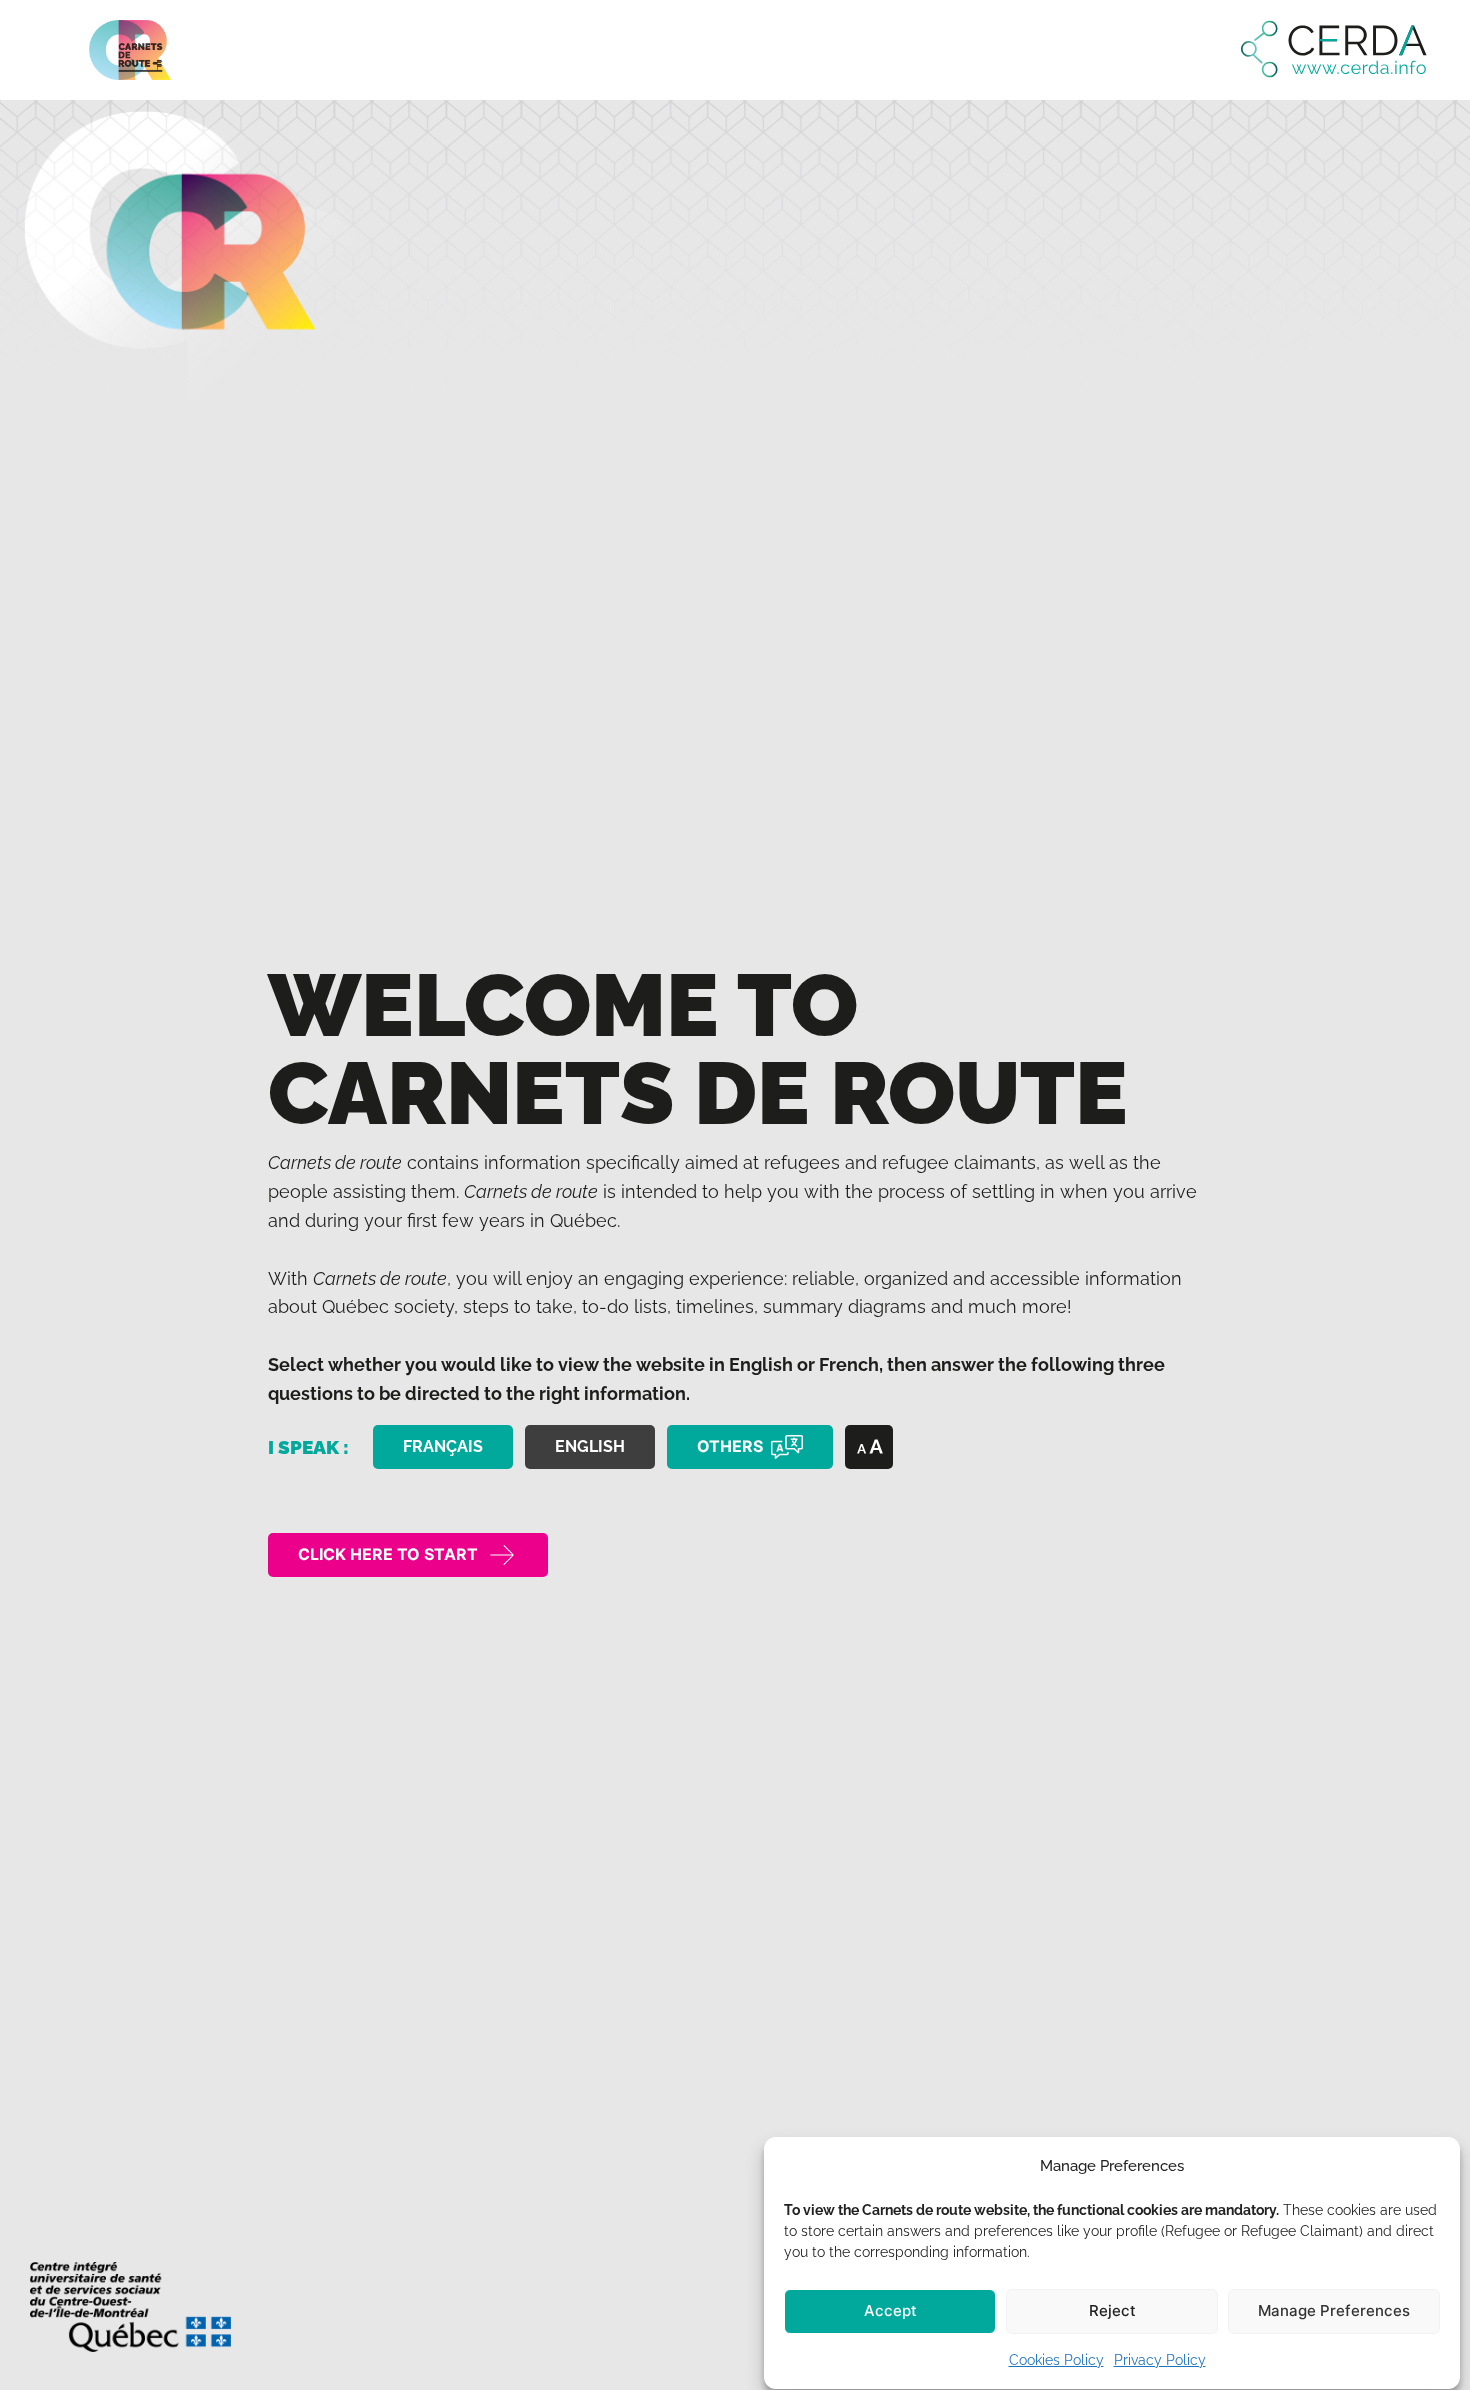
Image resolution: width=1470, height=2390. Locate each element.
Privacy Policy (1160, 2360)
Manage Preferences (1334, 2311)
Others (730, 1446)
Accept (890, 2311)
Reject (1112, 2311)
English (590, 1446)
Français (443, 1446)
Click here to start (388, 1554)
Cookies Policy (1056, 2360)
